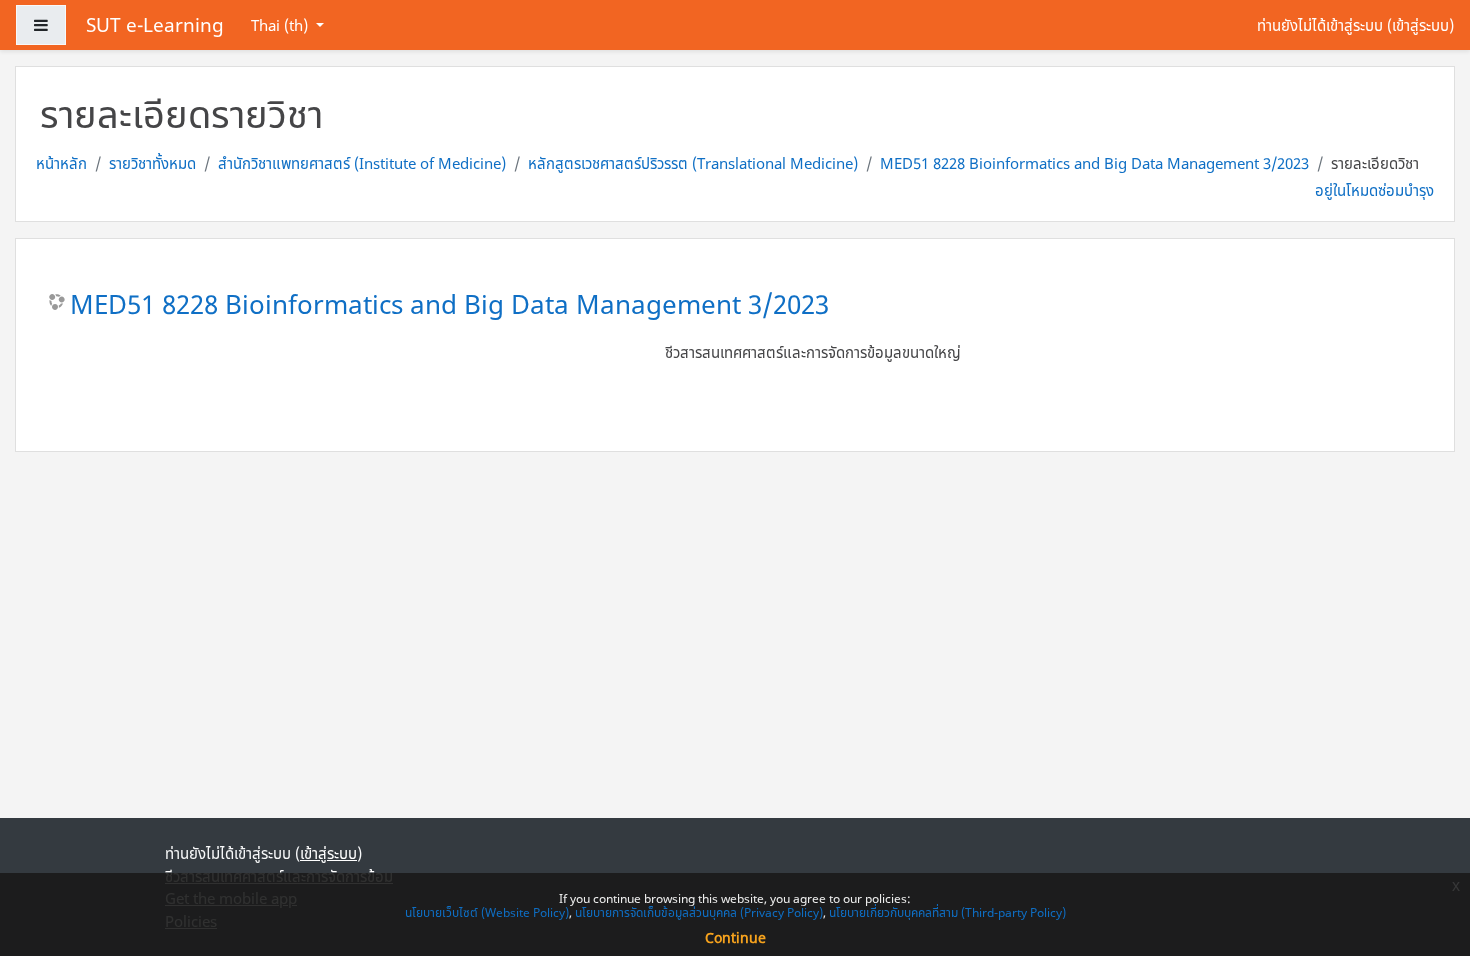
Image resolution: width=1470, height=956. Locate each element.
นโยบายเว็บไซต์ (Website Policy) (487, 912)
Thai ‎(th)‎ (281, 25)
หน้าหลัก (61, 163)
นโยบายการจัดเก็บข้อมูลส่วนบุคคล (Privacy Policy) (699, 912)
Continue (735, 937)
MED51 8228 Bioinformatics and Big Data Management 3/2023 (1094, 163)
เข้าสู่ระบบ (1420, 25)
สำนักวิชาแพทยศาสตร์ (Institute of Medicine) (362, 163)
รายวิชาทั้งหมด (152, 163)
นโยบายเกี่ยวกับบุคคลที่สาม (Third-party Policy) (947, 912)
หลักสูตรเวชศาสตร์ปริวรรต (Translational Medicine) (693, 163)
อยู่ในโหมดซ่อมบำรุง (1374, 190)
